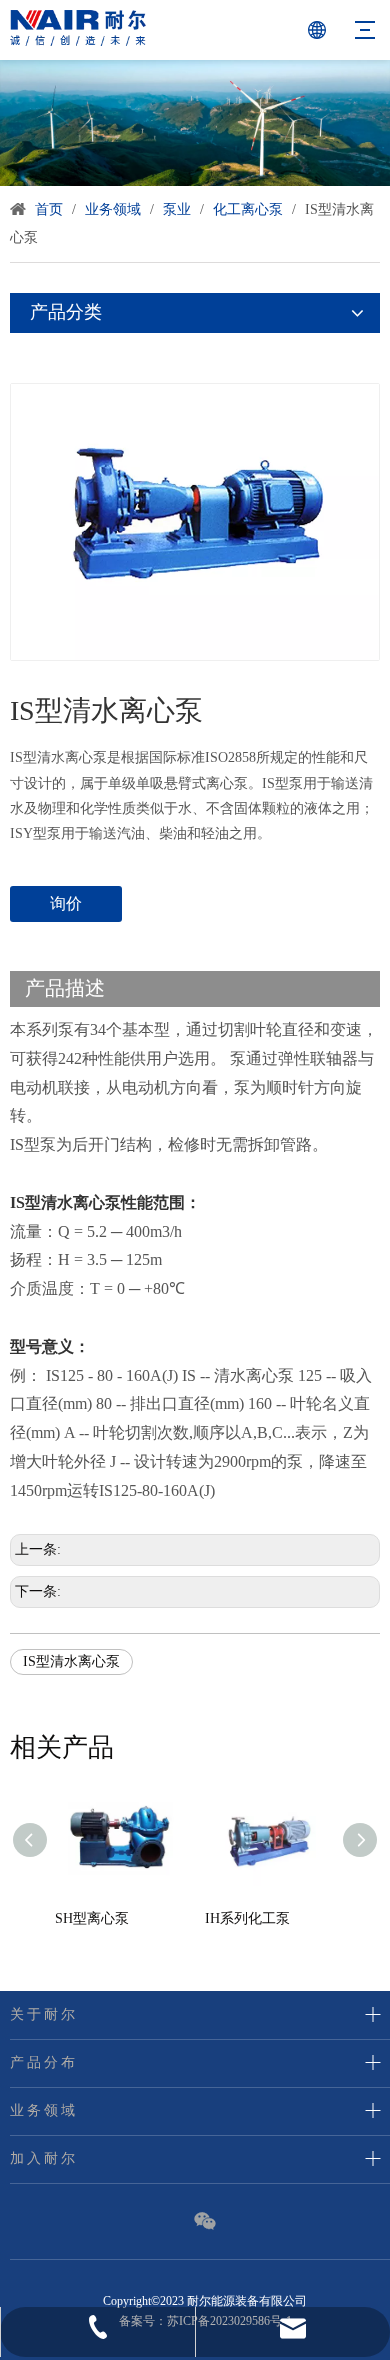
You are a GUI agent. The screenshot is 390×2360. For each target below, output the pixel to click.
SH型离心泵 (92, 1918)
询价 (66, 903)
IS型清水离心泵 (71, 1661)
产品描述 (65, 988)
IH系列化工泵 (247, 1918)
